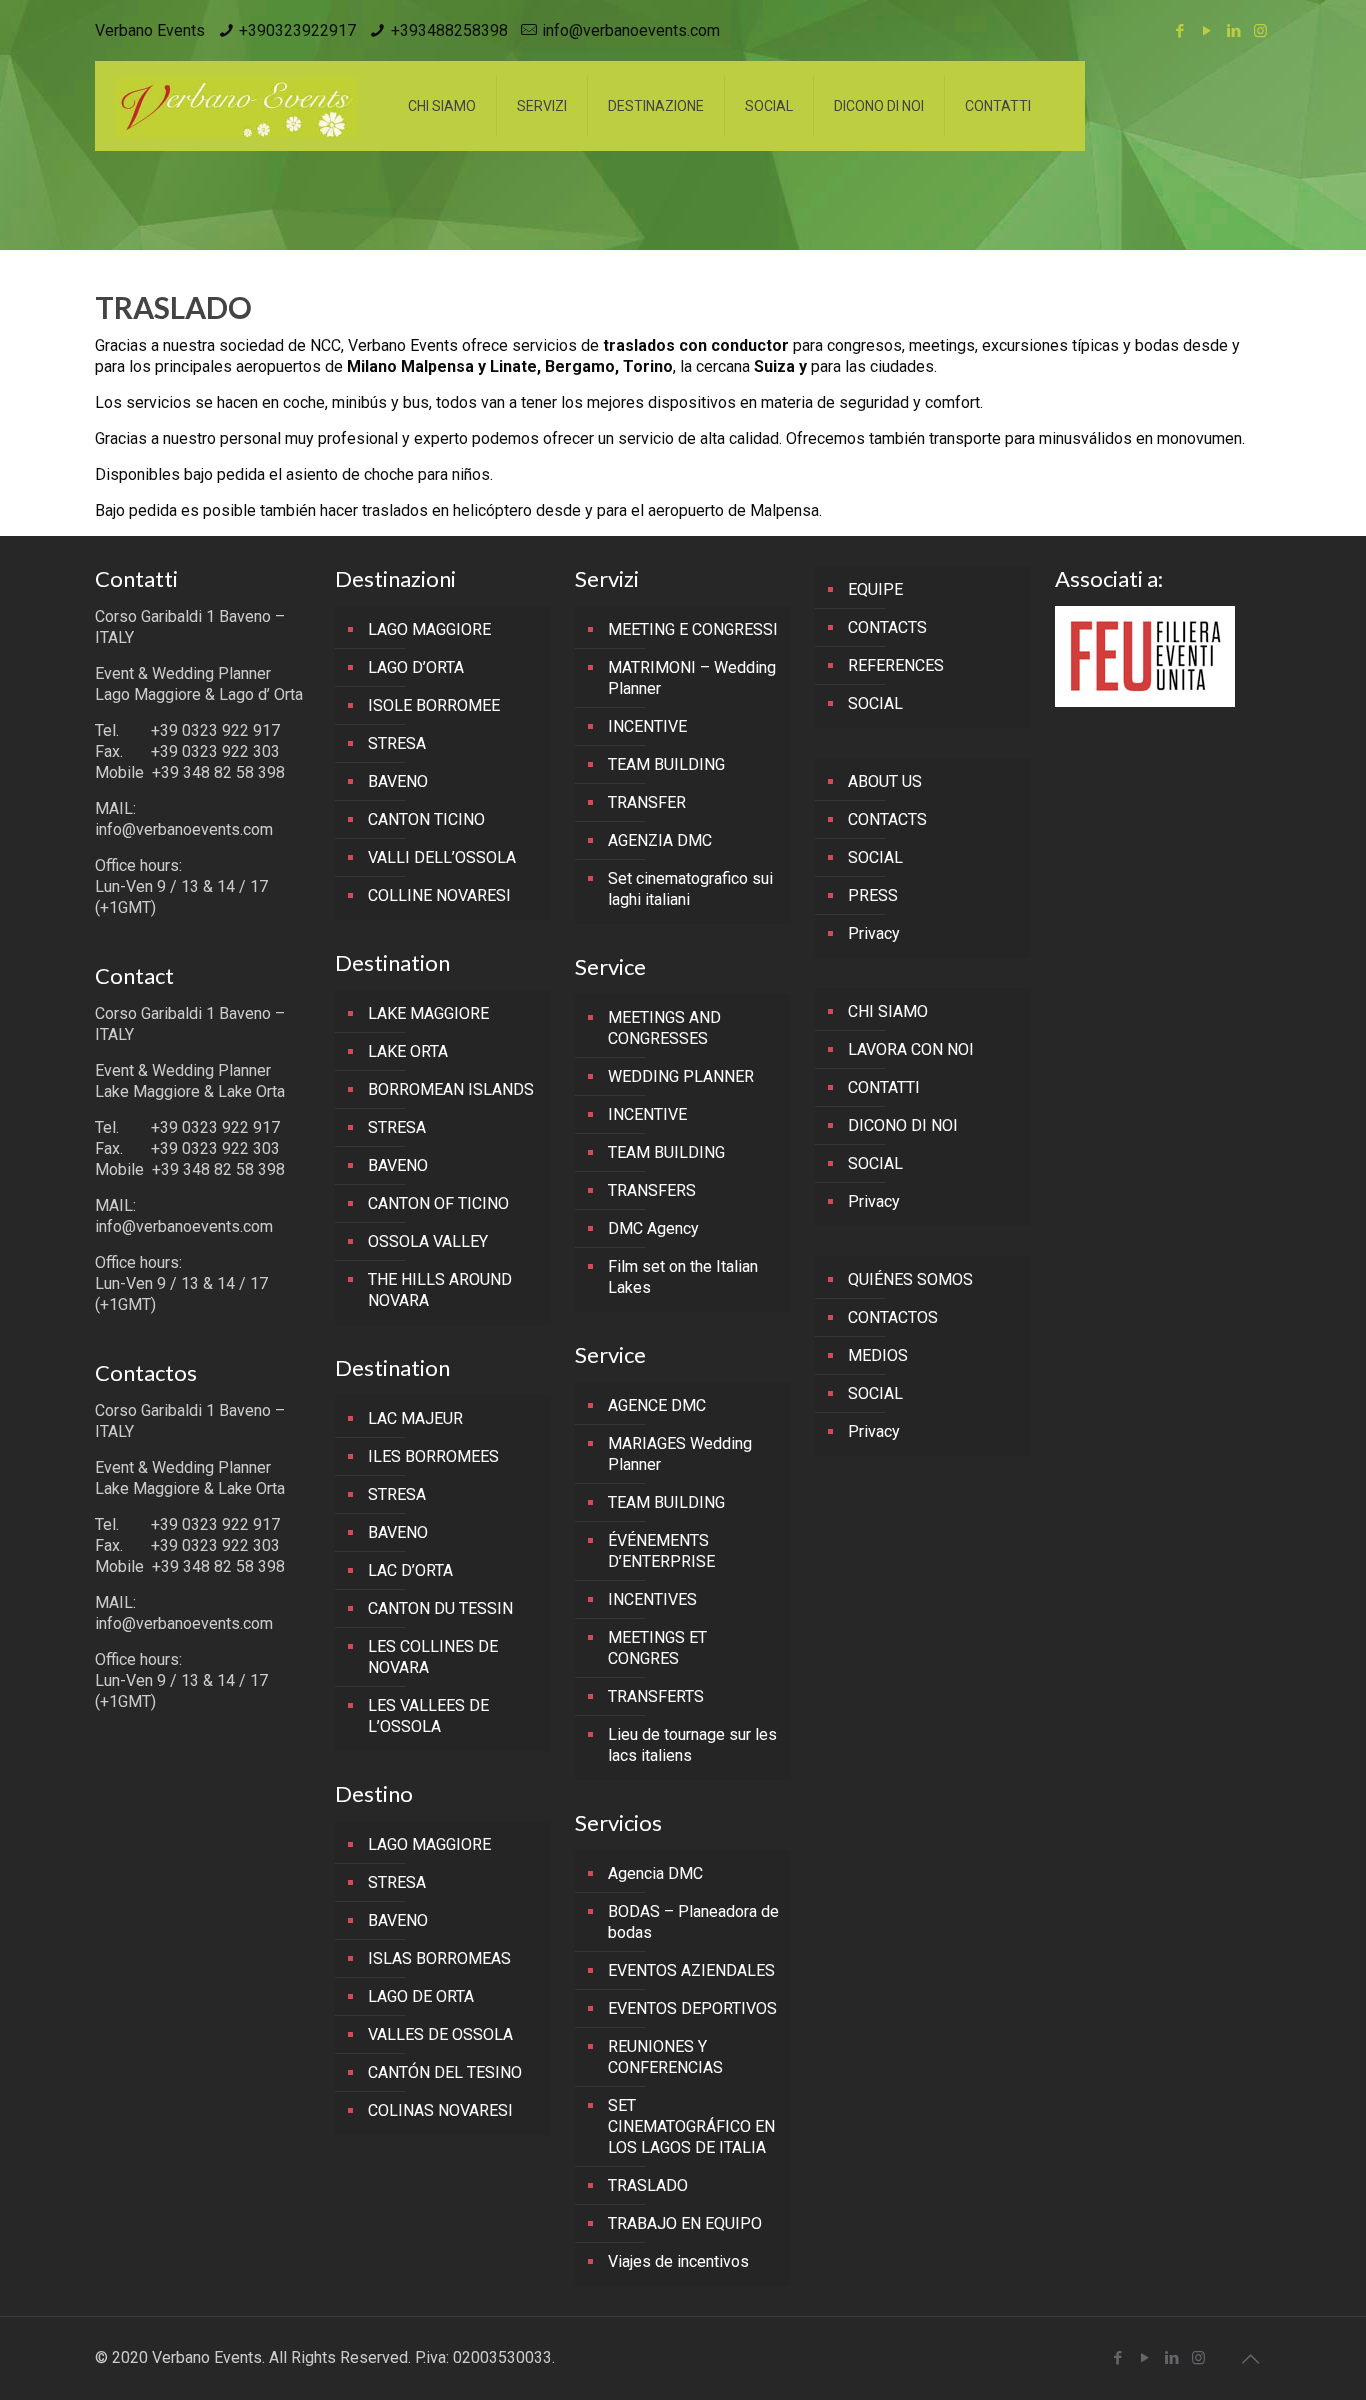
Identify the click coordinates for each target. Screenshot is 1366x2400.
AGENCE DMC (657, 1405)
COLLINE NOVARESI (439, 895)
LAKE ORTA (408, 1051)
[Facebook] (1179, 31)
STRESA (397, 743)
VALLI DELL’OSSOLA (442, 857)
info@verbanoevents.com (631, 30)
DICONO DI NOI (903, 1125)
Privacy (874, 933)
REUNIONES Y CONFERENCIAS (665, 2057)
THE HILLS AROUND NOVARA (440, 1290)
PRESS (873, 895)
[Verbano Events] (236, 106)
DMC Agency (653, 1228)
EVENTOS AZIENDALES (691, 1970)
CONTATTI (884, 1087)
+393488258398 (449, 30)
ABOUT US (885, 781)
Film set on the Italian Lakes (683, 1277)
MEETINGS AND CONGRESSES (664, 1028)
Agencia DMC (655, 1873)
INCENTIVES (652, 1599)
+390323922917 (297, 30)
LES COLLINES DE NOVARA (433, 1657)
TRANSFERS (652, 1190)
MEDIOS (878, 1355)
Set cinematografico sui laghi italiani (690, 889)
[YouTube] (1206, 31)
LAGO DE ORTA (421, 1996)
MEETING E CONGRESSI (693, 629)
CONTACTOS (893, 1317)
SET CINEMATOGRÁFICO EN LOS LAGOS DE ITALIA (691, 2126)
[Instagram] (1260, 31)
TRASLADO (648, 2185)
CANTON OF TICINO (438, 1203)
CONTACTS (887, 627)
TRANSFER (647, 802)
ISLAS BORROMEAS (439, 1958)
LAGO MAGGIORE (429, 629)
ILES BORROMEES (433, 1456)
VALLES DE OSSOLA (440, 2034)
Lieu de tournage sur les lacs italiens (692, 1745)
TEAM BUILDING (666, 764)
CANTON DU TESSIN (440, 1608)
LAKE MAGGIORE (428, 1013)
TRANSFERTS (656, 1696)
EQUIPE (875, 589)
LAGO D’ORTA (416, 667)
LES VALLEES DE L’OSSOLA (428, 1716)
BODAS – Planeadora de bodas (693, 1922)
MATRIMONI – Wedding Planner (692, 678)
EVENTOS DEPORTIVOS (692, 2008)
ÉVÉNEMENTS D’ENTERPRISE (661, 1551)
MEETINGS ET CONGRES (657, 1648)
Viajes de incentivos (678, 2261)
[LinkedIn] (1233, 31)
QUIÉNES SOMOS (910, 1279)
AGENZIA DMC (660, 840)
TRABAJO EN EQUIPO (685, 2223)
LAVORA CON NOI (911, 1049)
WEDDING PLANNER (681, 1076)
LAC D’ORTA (410, 1570)
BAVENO (398, 781)
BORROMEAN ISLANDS (451, 1089)
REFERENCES (896, 665)
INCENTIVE (647, 726)
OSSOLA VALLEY (428, 1241)
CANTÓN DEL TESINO (445, 2072)
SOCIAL (875, 703)
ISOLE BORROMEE (434, 705)
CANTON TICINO (426, 819)
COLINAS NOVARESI (440, 2110)
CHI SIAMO (888, 1011)
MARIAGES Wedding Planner (680, 1454)
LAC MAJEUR (415, 1418)
